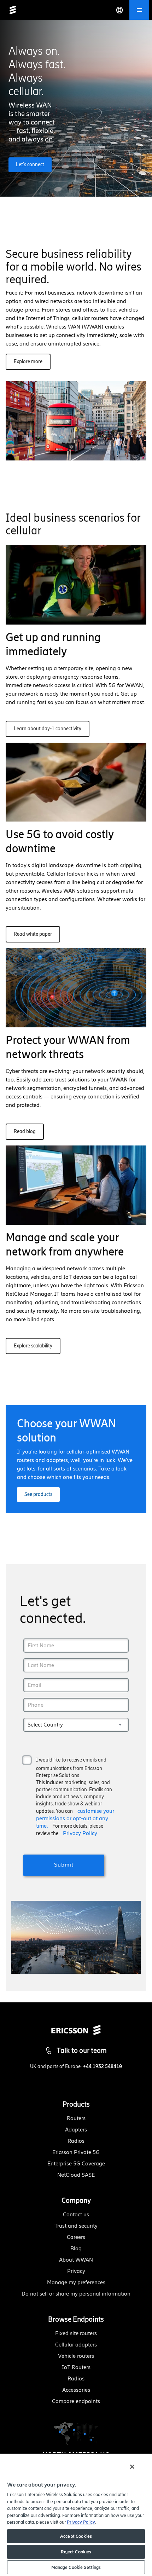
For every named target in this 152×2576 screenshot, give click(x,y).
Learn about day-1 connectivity (48, 729)
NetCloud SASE (76, 2175)
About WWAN (76, 2260)
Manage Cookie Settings (76, 2567)
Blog (76, 2248)
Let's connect (30, 165)
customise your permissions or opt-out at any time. (75, 1818)
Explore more (28, 362)
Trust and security (76, 2226)
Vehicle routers (76, 2356)
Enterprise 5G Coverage (76, 2163)
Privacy (76, 2271)
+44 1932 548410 (103, 2067)
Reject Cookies (76, 2552)
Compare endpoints (76, 2401)
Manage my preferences (76, 2282)
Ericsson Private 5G (76, 2152)
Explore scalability (33, 1346)
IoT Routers (76, 2367)
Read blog (25, 1132)
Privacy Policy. (81, 1833)
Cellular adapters (76, 2345)
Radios (76, 2141)
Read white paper (33, 934)
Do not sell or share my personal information (76, 2294)
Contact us (76, 2214)
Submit (64, 1865)
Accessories (76, 2390)
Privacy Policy (81, 2522)
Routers (76, 2118)
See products (38, 1494)
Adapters (76, 2130)
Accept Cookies (76, 2536)
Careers (76, 2237)
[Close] (132, 2467)
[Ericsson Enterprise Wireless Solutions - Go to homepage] (13, 10)
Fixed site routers (76, 2333)
